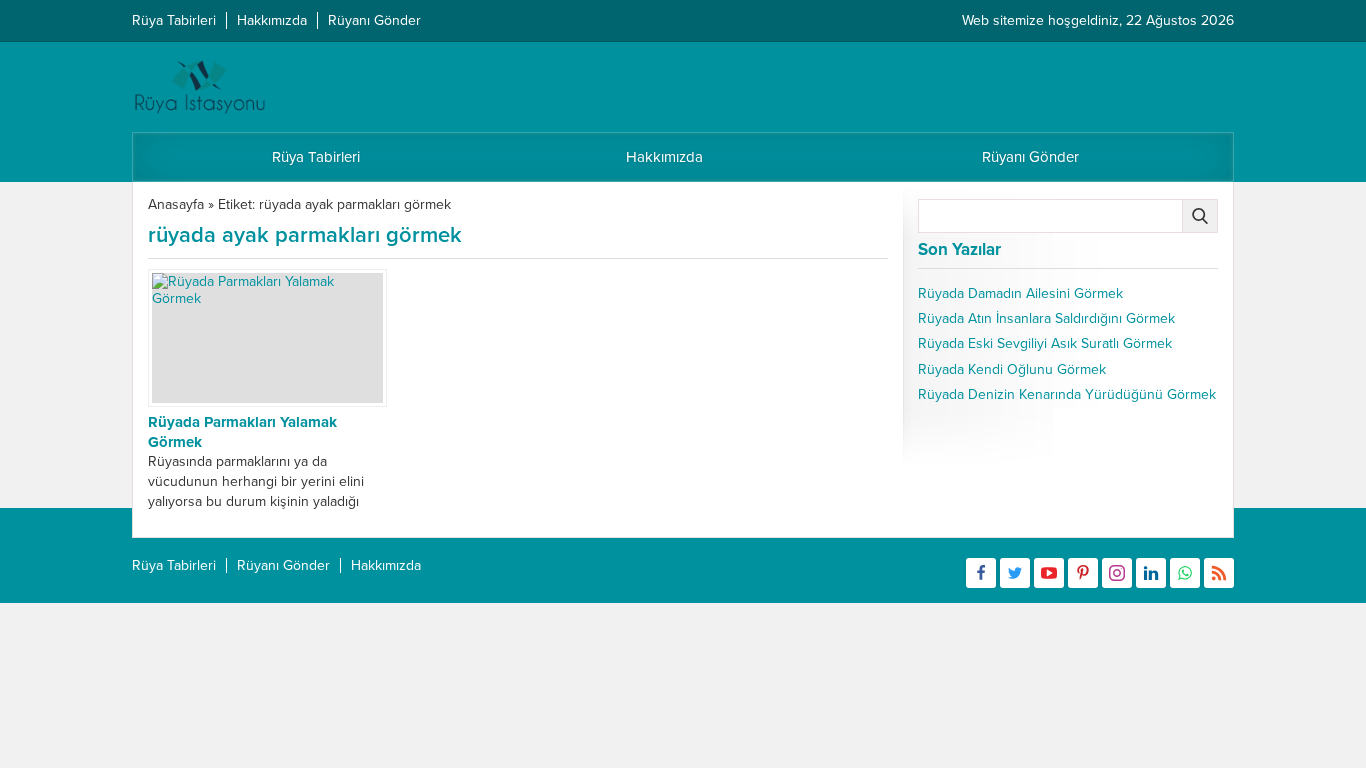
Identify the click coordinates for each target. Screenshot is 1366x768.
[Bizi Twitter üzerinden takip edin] (1015, 573)
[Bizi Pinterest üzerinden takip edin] (1083, 573)
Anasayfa (176, 204)
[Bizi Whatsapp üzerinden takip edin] (1185, 573)
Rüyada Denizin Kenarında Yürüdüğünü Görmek (1067, 394)
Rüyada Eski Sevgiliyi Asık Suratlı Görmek (1045, 343)
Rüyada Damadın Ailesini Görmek (1020, 293)
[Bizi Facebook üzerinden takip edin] (981, 573)
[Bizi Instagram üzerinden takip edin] (1117, 573)
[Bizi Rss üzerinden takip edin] (1219, 573)
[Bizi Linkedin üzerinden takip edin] (1151, 573)
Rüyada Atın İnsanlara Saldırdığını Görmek (1046, 318)
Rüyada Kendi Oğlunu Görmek (1012, 369)
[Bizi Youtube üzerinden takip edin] (1049, 573)
